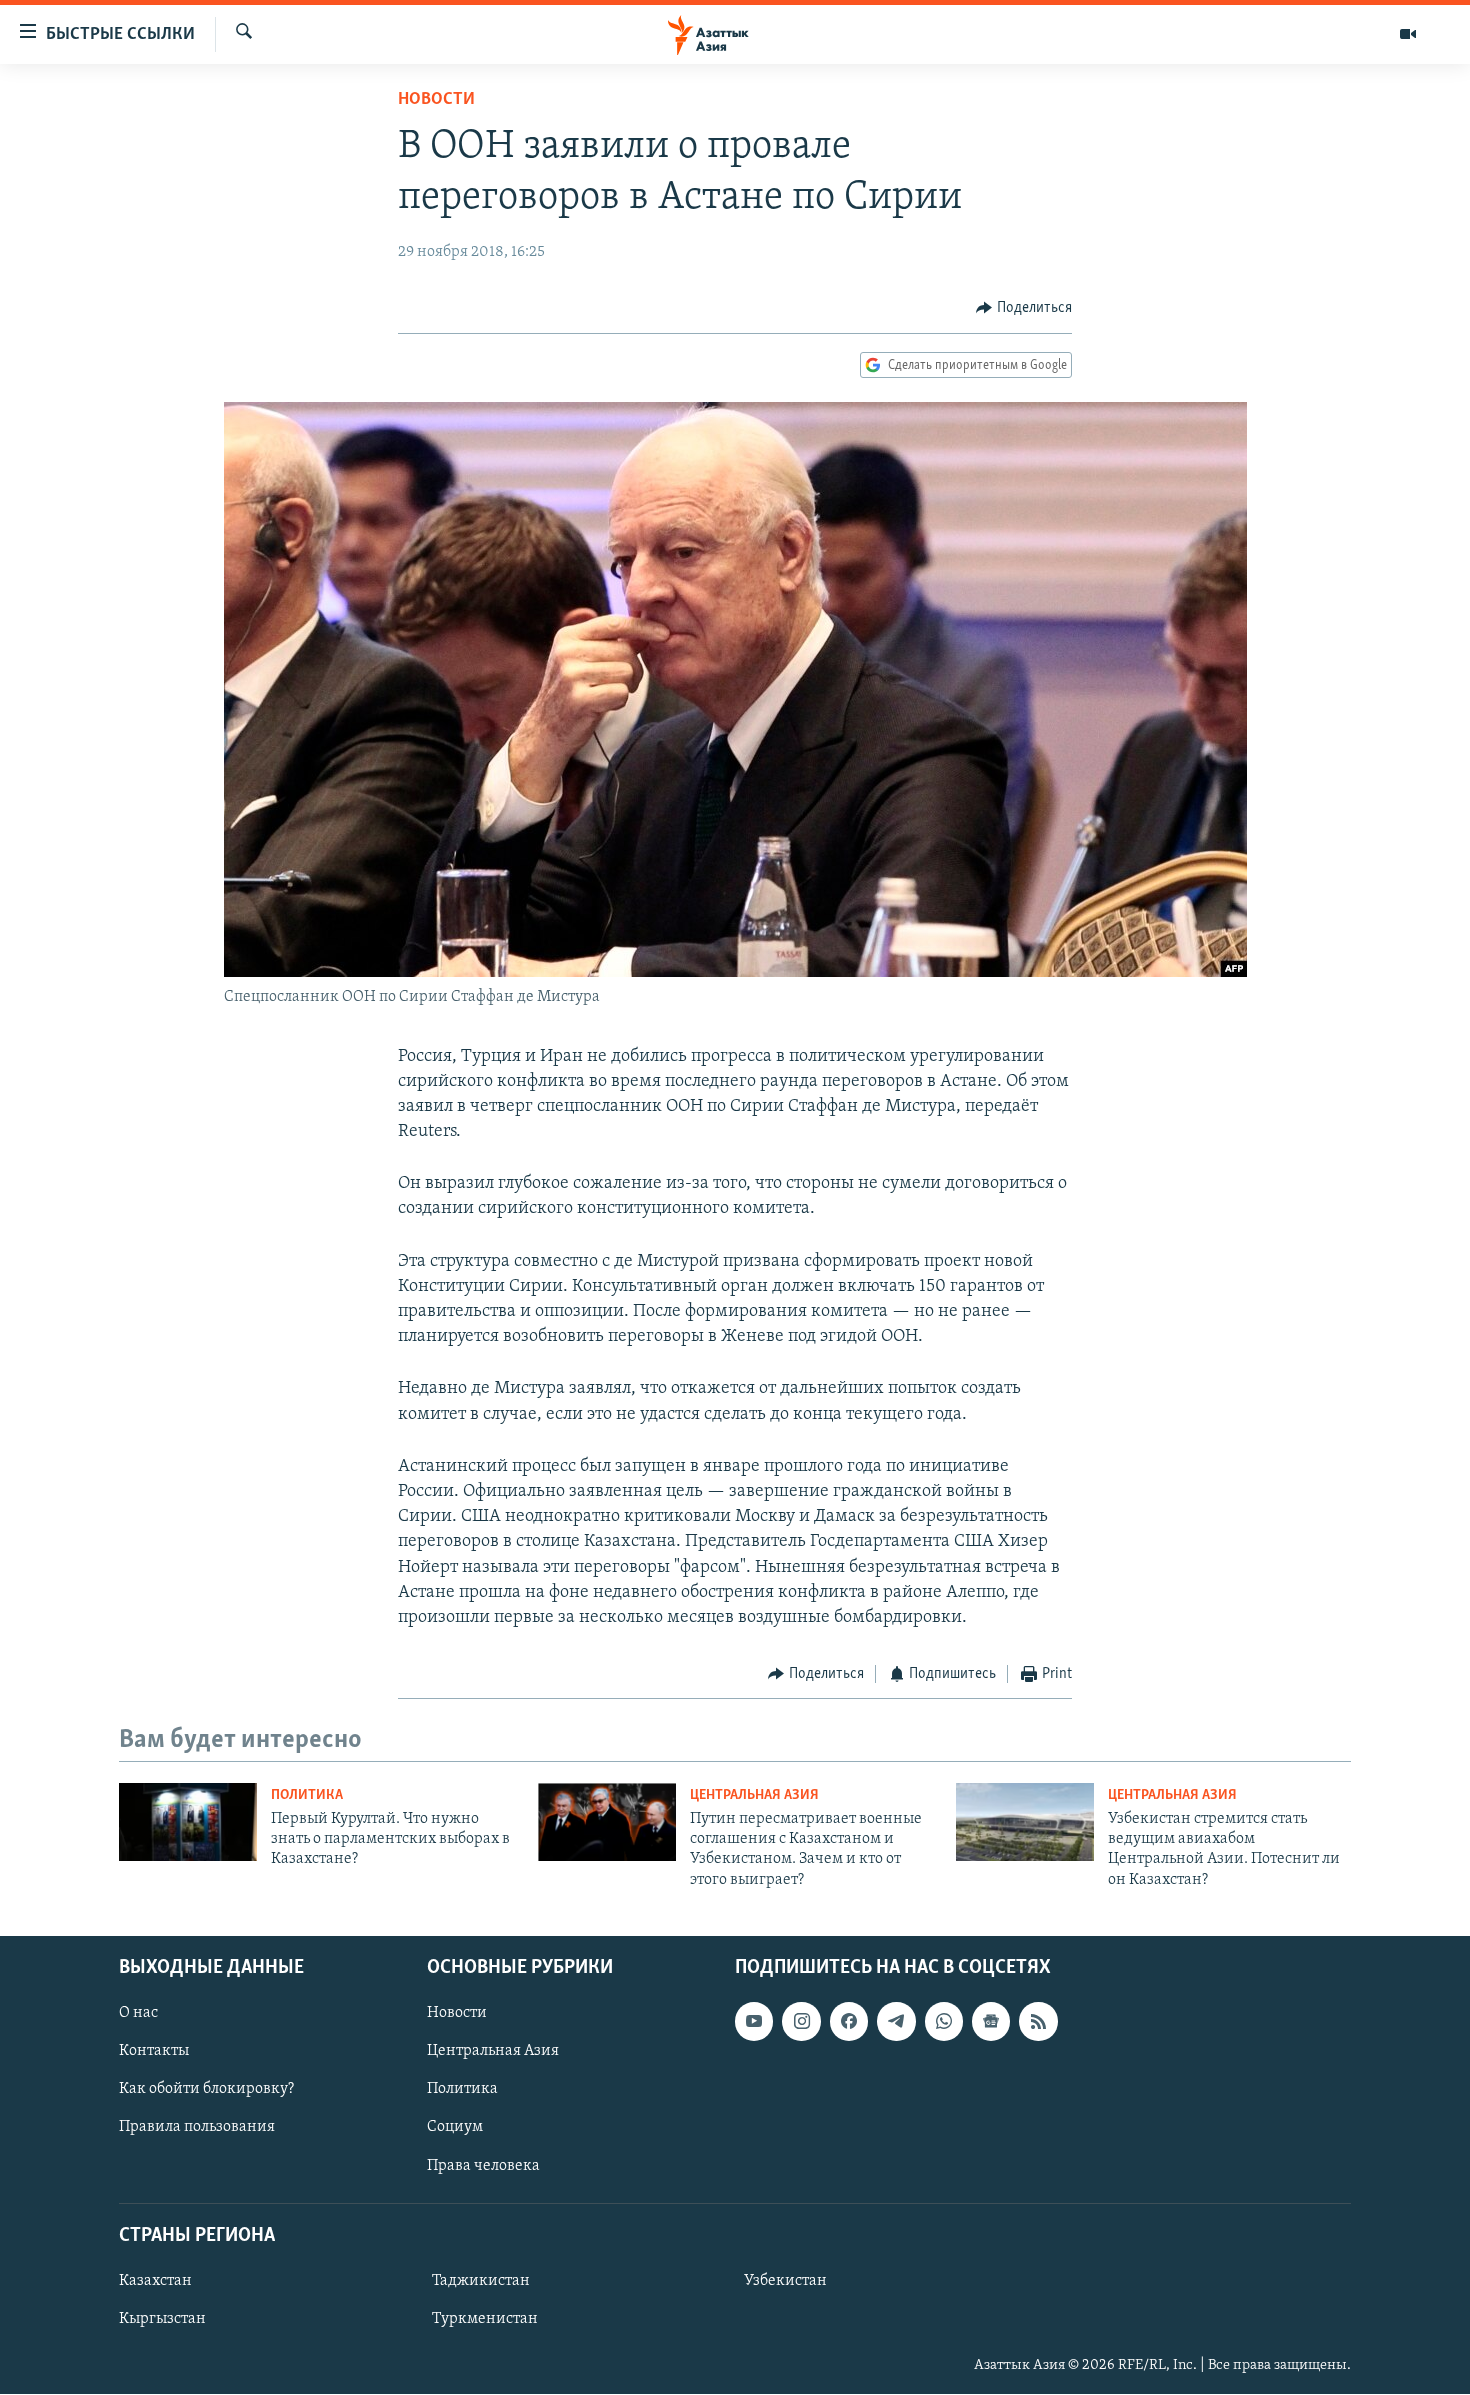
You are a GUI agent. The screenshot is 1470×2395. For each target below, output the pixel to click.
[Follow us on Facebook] (849, 2022)
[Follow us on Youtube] (754, 2022)
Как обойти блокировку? (206, 2090)
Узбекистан (785, 2281)
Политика (307, 1795)
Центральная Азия (754, 1795)
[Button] (1024, 308)
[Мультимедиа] (1408, 34)
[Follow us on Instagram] (801, 2022)
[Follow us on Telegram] (896, 2022)
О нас (138, 2014)
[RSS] (1038, 2022)
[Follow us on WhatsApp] (944, 2022)
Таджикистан (481, 2281)
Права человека (483, 2166)
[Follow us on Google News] (991, 2022)
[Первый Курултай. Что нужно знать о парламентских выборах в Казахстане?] (188, 1822)
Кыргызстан (162, 2319)
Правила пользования (197, 2128)
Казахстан (155, 2281)
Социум (455, 2128)
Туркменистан (485, 2319)
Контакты (154, 2052)
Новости (436, 100)
